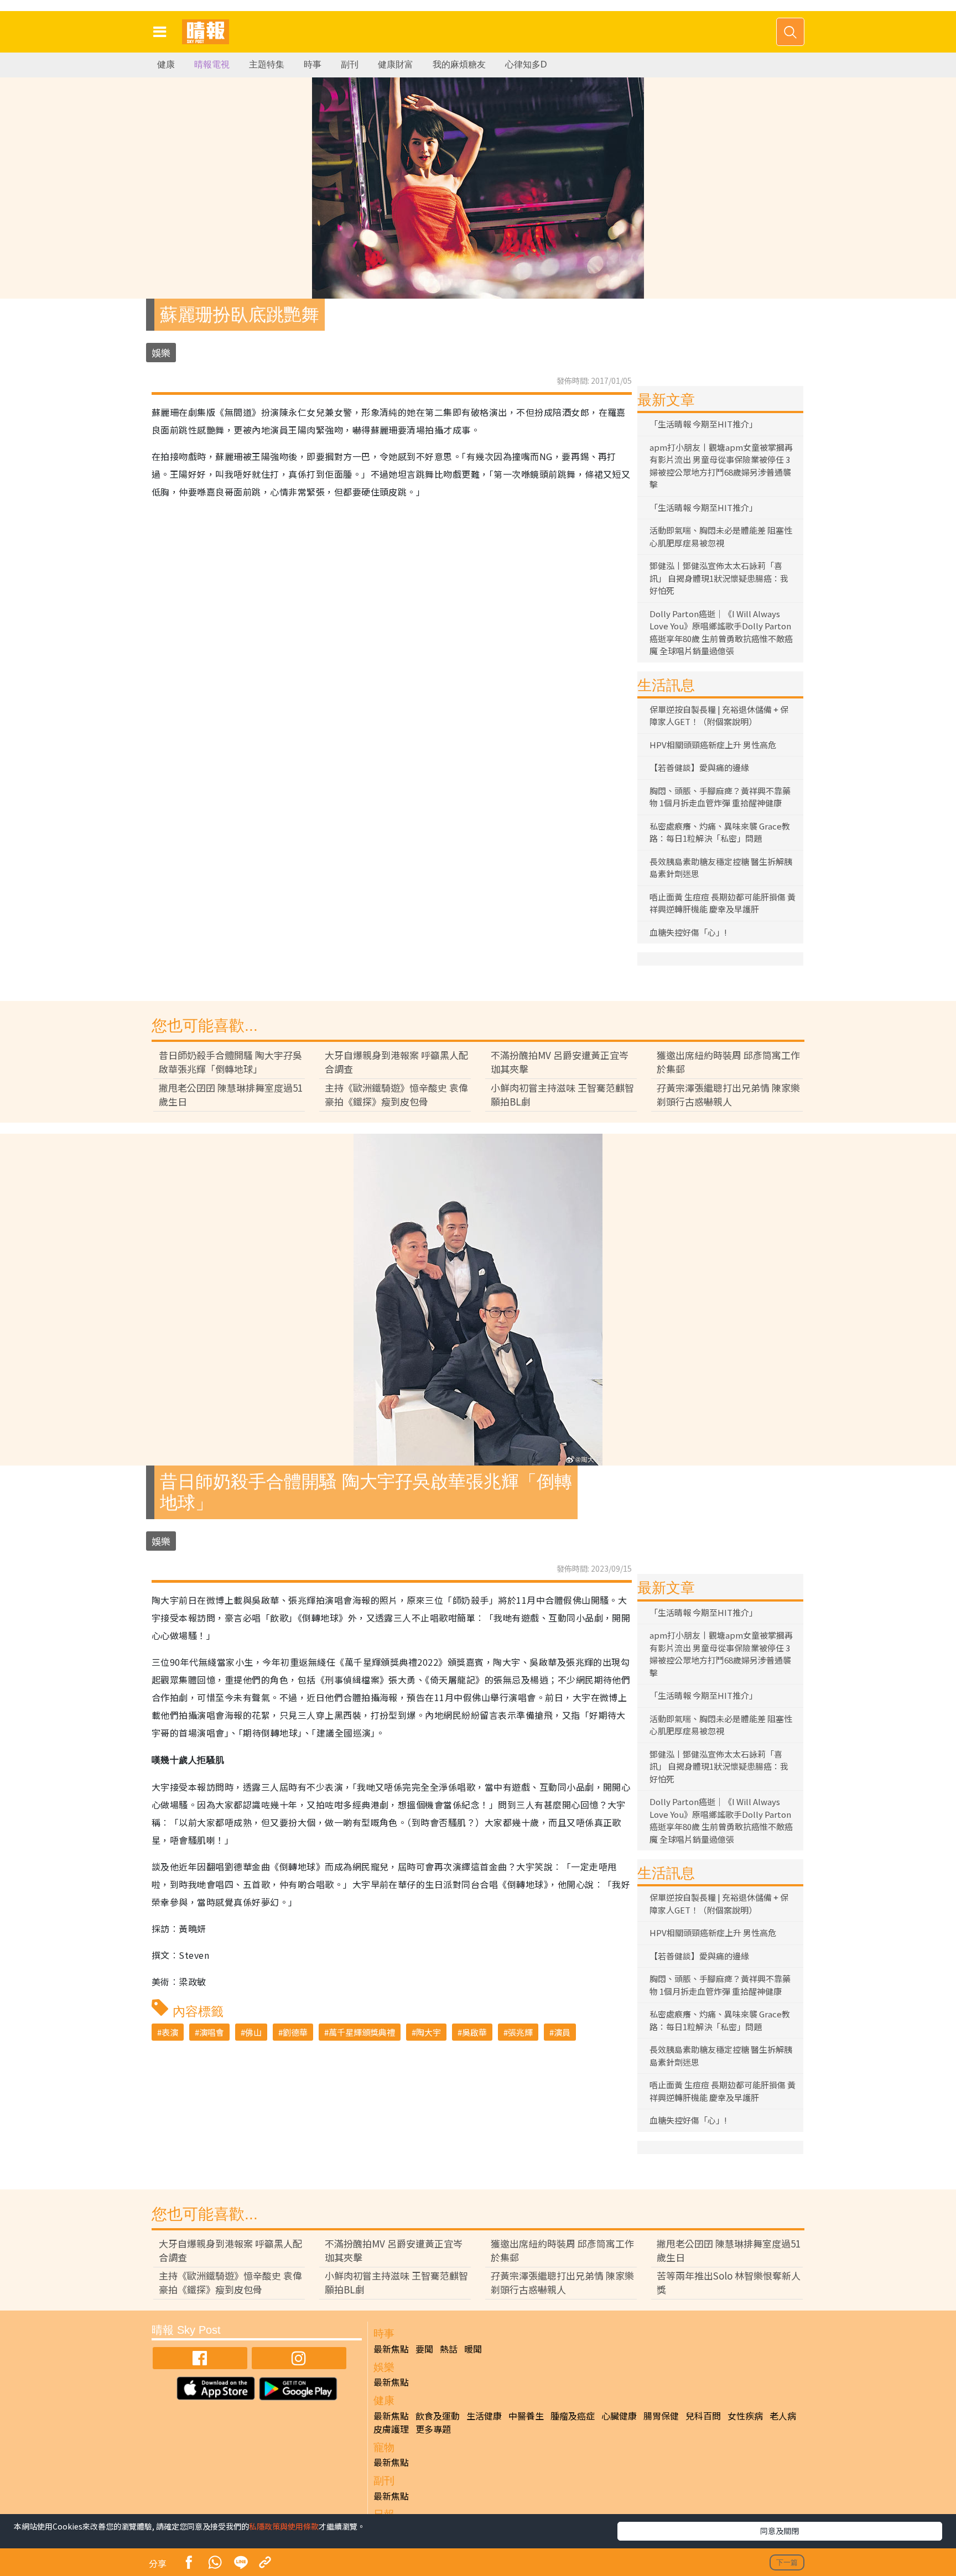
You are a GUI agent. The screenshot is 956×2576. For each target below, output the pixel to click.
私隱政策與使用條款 (284, 2526)
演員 (562, 2032)
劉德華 (295, 2032)
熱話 (449, 2349)
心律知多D (526, 64)
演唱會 (212, 2032)
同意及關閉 (780, 2531)
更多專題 (433, 2429)
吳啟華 (474, 2032)
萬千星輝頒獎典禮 (362, 2032)
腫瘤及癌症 (573, 2416)
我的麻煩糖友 (459, 64)
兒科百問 (703, 2416)
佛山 (253, 2032)
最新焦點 (391, 2349)
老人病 (783, 2416)
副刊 (350, 64)
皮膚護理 (391, 2429)
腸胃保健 (661, 2416)
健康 (166, 64)
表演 (170, 2032)
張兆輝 (520, 2032)
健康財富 (396, 64)
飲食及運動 (438, 2416)
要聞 (424, 2349)
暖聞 (473, 2349)
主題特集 (267, 64)
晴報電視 (212, 64)
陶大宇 (428, 2032)
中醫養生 (526, 2416)
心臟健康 (619, 2416)
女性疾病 (745, 2416)
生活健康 (484, 2416)
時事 (313, 64)
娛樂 (161, 353)
